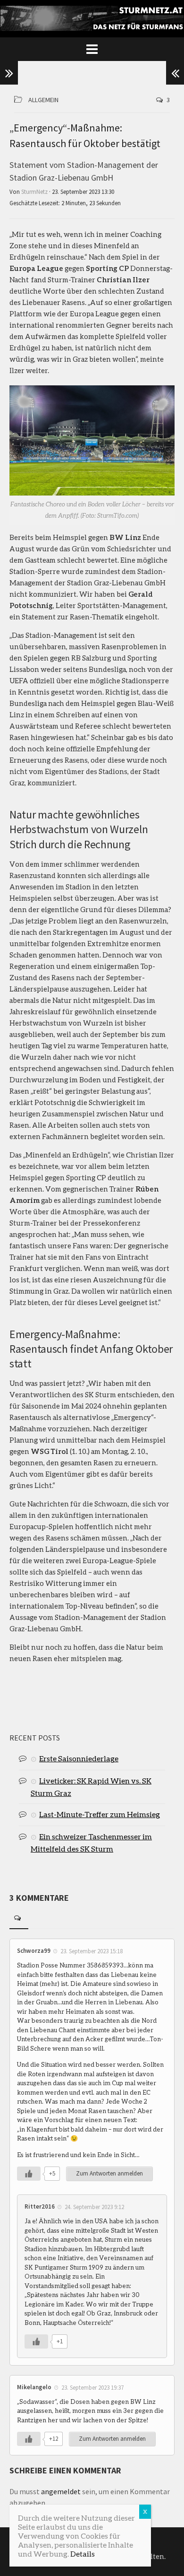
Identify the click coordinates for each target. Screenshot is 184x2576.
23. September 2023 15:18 (92, 1951)
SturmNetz (34, 192)
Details (83, 2554)
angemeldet (61, 2491)
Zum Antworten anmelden (109, 2173)
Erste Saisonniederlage (79, 1758)
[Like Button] (29, 2174)
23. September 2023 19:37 (92, 2388)
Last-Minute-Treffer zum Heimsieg (100, 1814)
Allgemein (43, 100)
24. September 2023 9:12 (94, 2207)
